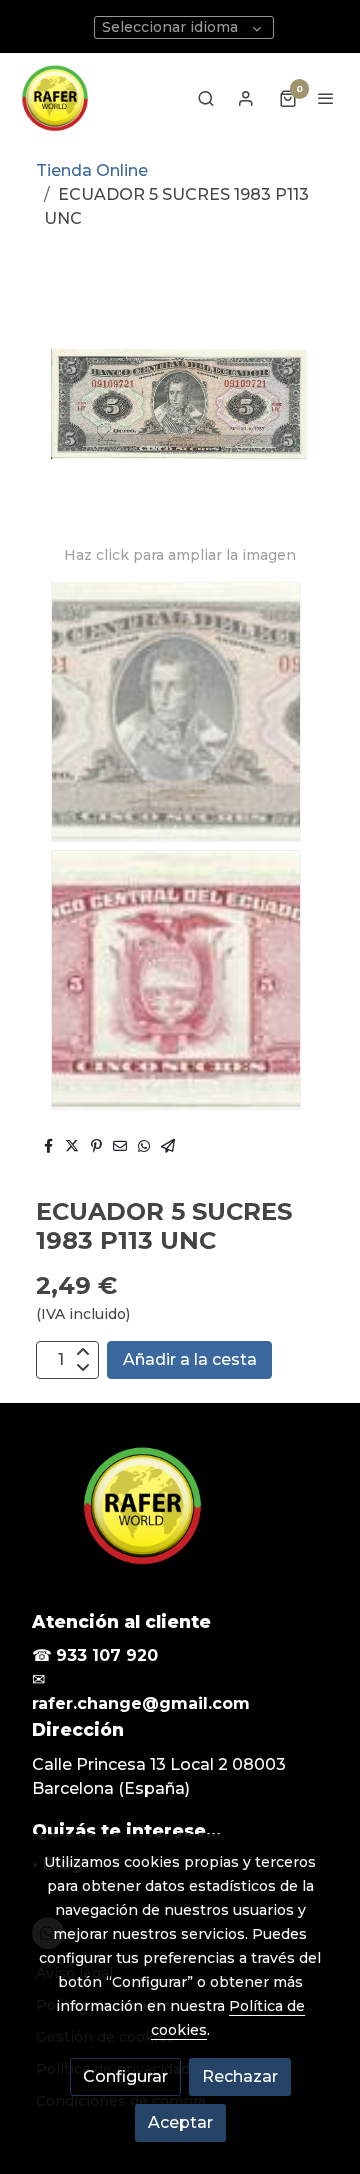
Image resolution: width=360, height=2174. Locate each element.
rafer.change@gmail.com (141, 1703)
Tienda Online (92, 170)
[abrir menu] (326, 98)
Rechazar (240, 2076)
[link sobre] (180, 1517)
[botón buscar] (206, 98)
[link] (54, 98)
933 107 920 (107, 1655)
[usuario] (246, 98)
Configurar (125, 2076)
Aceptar (180, 2122)
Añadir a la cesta (190, 1359)
